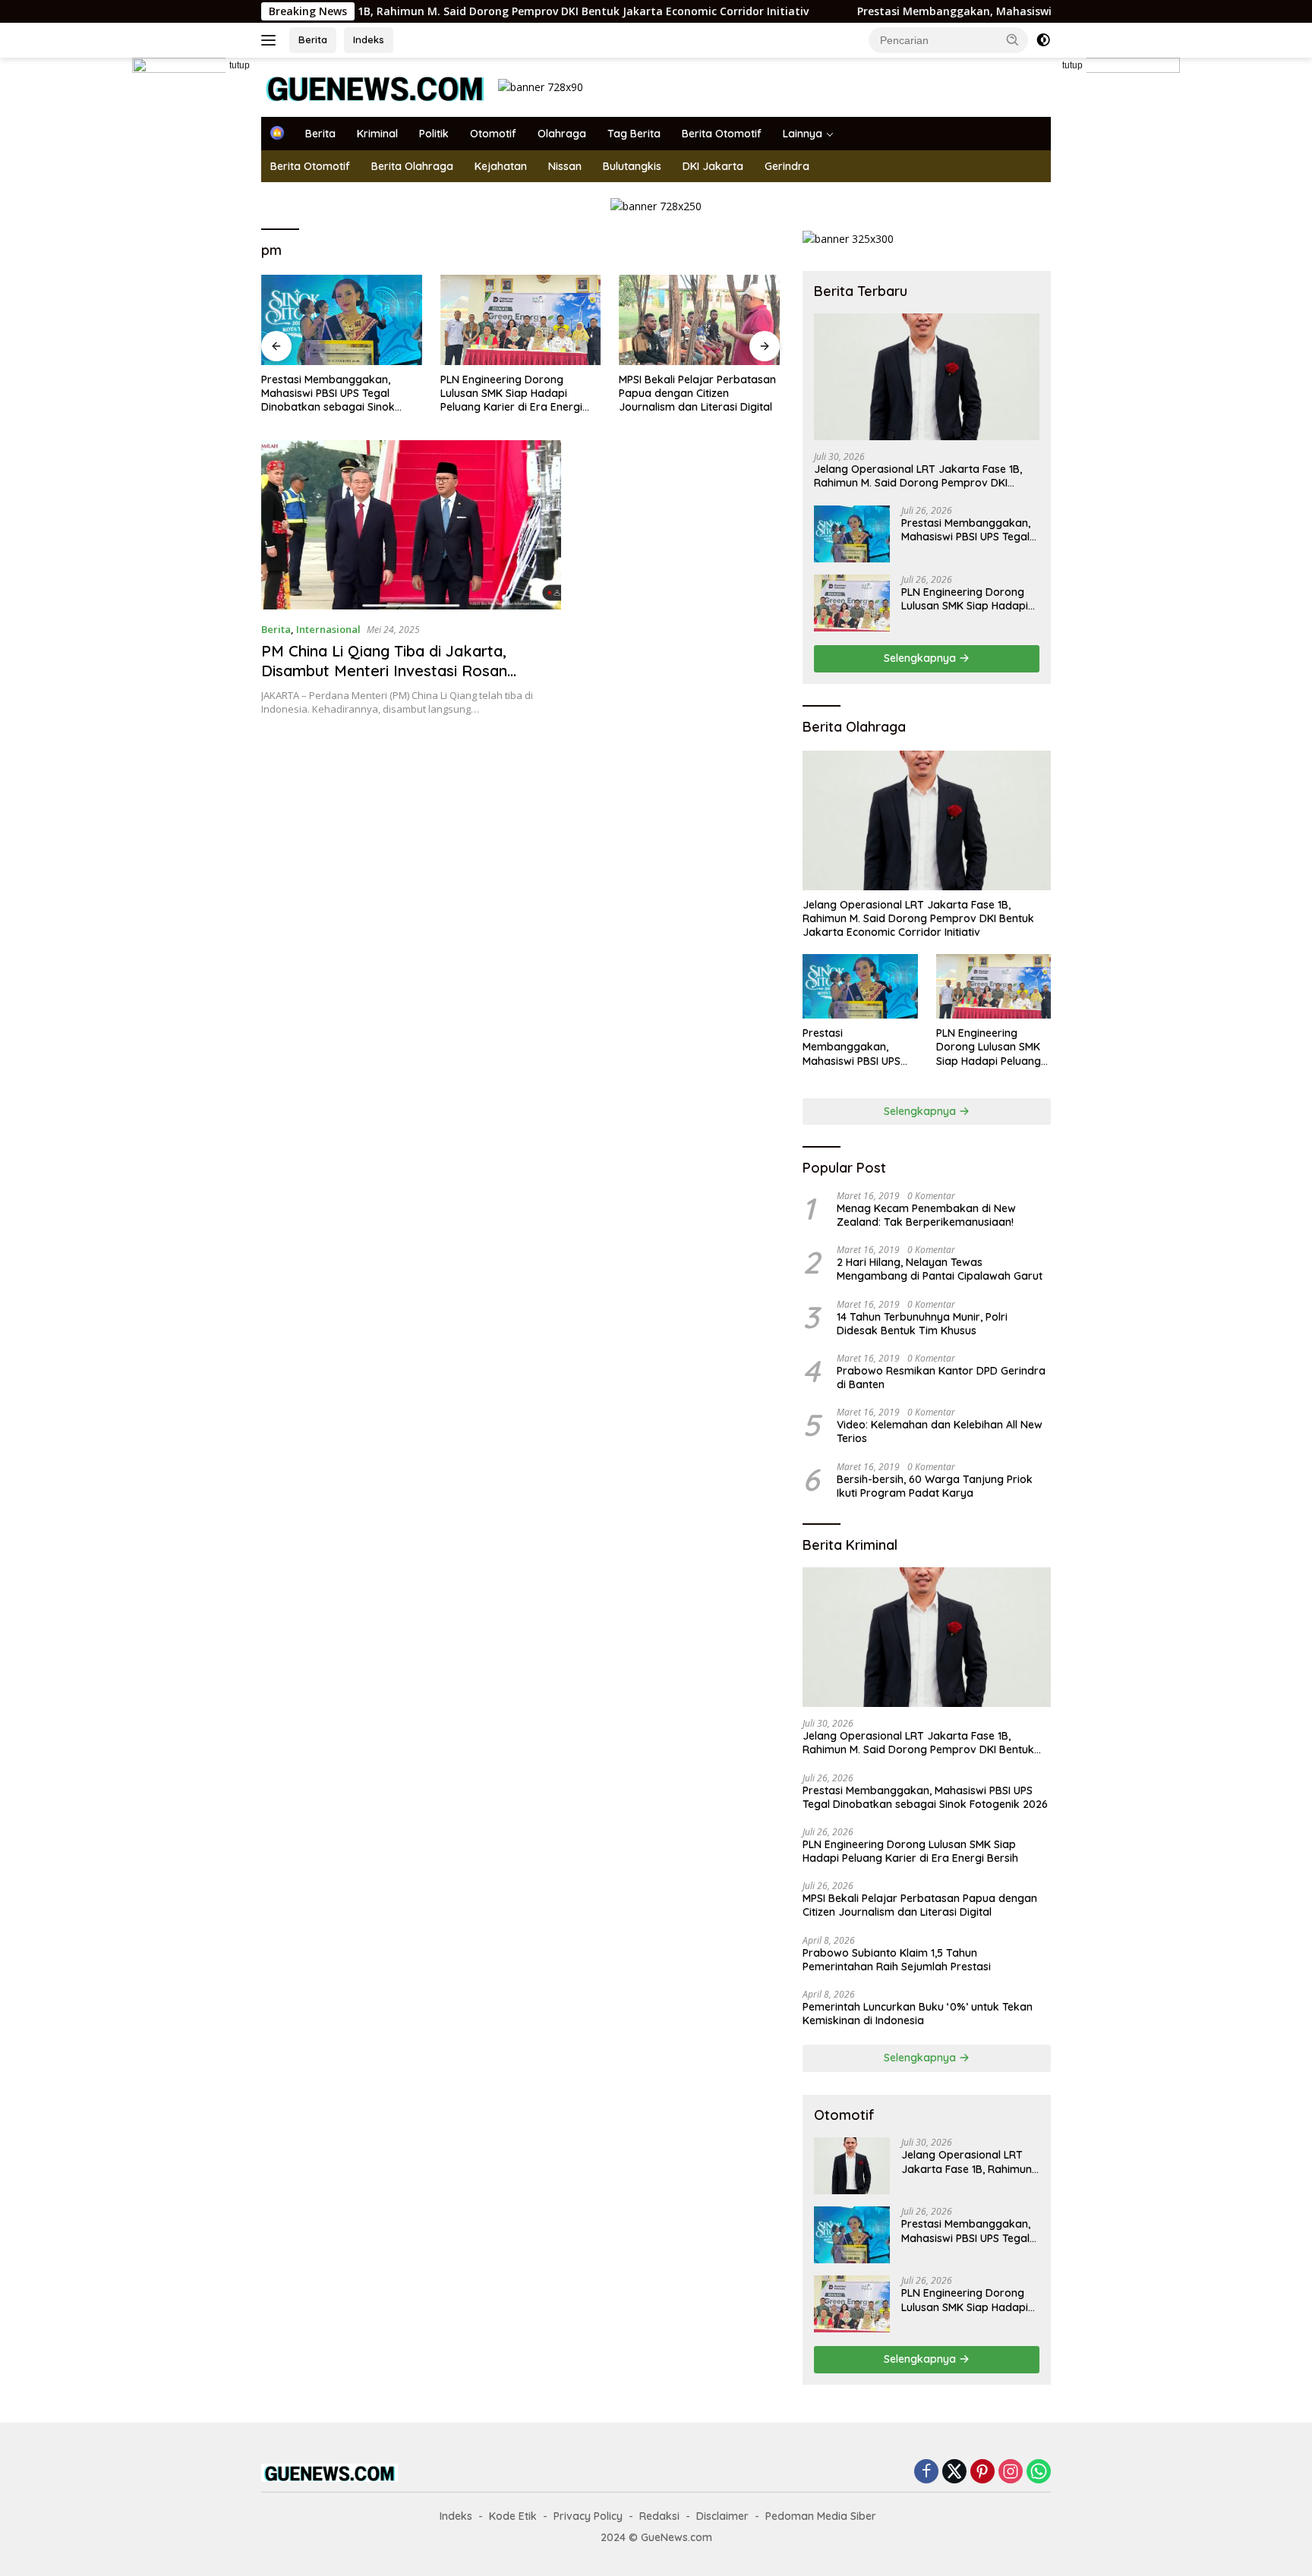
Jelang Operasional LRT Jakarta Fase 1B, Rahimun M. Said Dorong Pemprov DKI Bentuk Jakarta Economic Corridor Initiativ (390, 11)
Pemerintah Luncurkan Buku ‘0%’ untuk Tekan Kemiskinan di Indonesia (918, 2014)
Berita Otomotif (722, 134)
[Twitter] (954, 2472)
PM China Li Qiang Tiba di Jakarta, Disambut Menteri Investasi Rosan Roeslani (384, 671)
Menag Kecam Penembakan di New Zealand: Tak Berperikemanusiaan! (926, 1215)
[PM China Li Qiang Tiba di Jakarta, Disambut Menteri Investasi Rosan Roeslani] (411, 525)
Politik (434, 134)
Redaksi (659, 2516)
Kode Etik (513, 2516)
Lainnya (803, 134)
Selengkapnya (921, 658)
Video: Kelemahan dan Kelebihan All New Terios (940, 1431)
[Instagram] (1011, 2472)
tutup (240, 65)
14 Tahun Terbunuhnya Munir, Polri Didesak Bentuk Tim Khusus (922, 1324)
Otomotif (493, 134)
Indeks (369, 39)
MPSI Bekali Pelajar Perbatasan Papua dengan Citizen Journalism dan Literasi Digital (697, 393)
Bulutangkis (632, 166)
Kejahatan (501, 166)
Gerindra (787, 166)
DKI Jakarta (713, 166)
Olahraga (562, 134)
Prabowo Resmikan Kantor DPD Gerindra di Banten (941, 1378)
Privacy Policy (588, 2516)
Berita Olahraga (412, 166)
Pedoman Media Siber (821, 2516)
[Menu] (271, 40)
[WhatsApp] (1039, 2472)
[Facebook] (926, 2472)
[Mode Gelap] (1043, 40)
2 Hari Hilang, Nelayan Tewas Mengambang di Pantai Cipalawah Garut (940, 1269)
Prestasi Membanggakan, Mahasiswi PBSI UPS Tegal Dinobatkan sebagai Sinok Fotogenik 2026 (1013, 11)
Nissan (565, 166)
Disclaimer (722, 2516)
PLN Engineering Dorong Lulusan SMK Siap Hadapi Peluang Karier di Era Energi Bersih (511, 394)
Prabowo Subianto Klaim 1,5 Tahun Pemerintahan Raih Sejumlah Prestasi (897, 1960)
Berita (313, 39)
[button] (1013, 39)
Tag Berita (634, 134)
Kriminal (377, 134)
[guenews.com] (375, 86)
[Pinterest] (982, 2472)
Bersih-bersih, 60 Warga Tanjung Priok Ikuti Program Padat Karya (935, 1486)
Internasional (328, 629)
